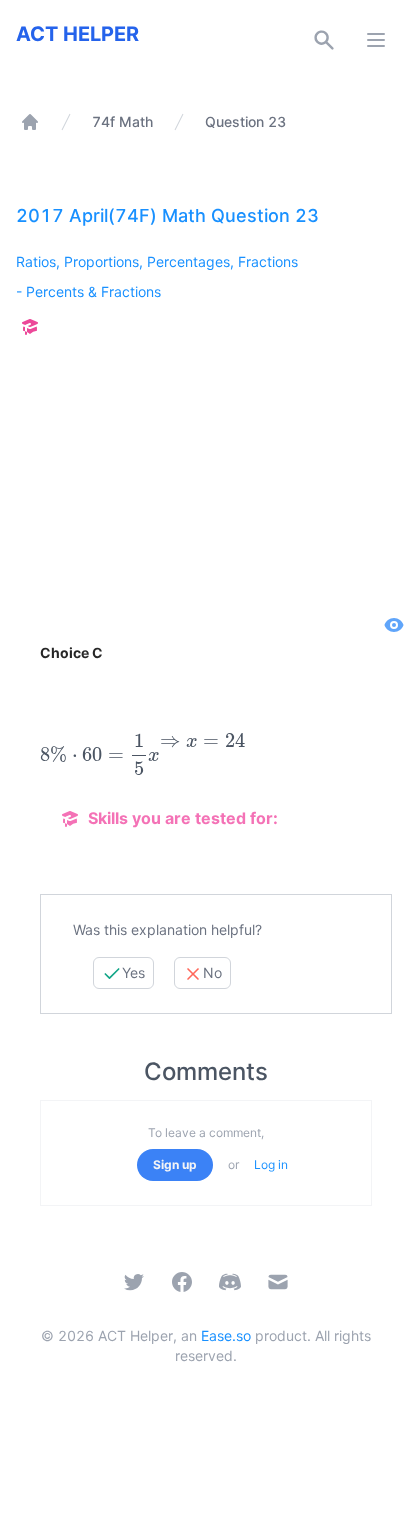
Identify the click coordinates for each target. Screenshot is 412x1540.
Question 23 (245, 121)
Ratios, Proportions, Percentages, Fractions (157, 261)
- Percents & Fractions (88, 291)
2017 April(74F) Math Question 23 (167, 215)
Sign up (175, 1164)
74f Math (122, 121)
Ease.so (226, 1335)
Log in (271, 1164)
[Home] (30, 122)
